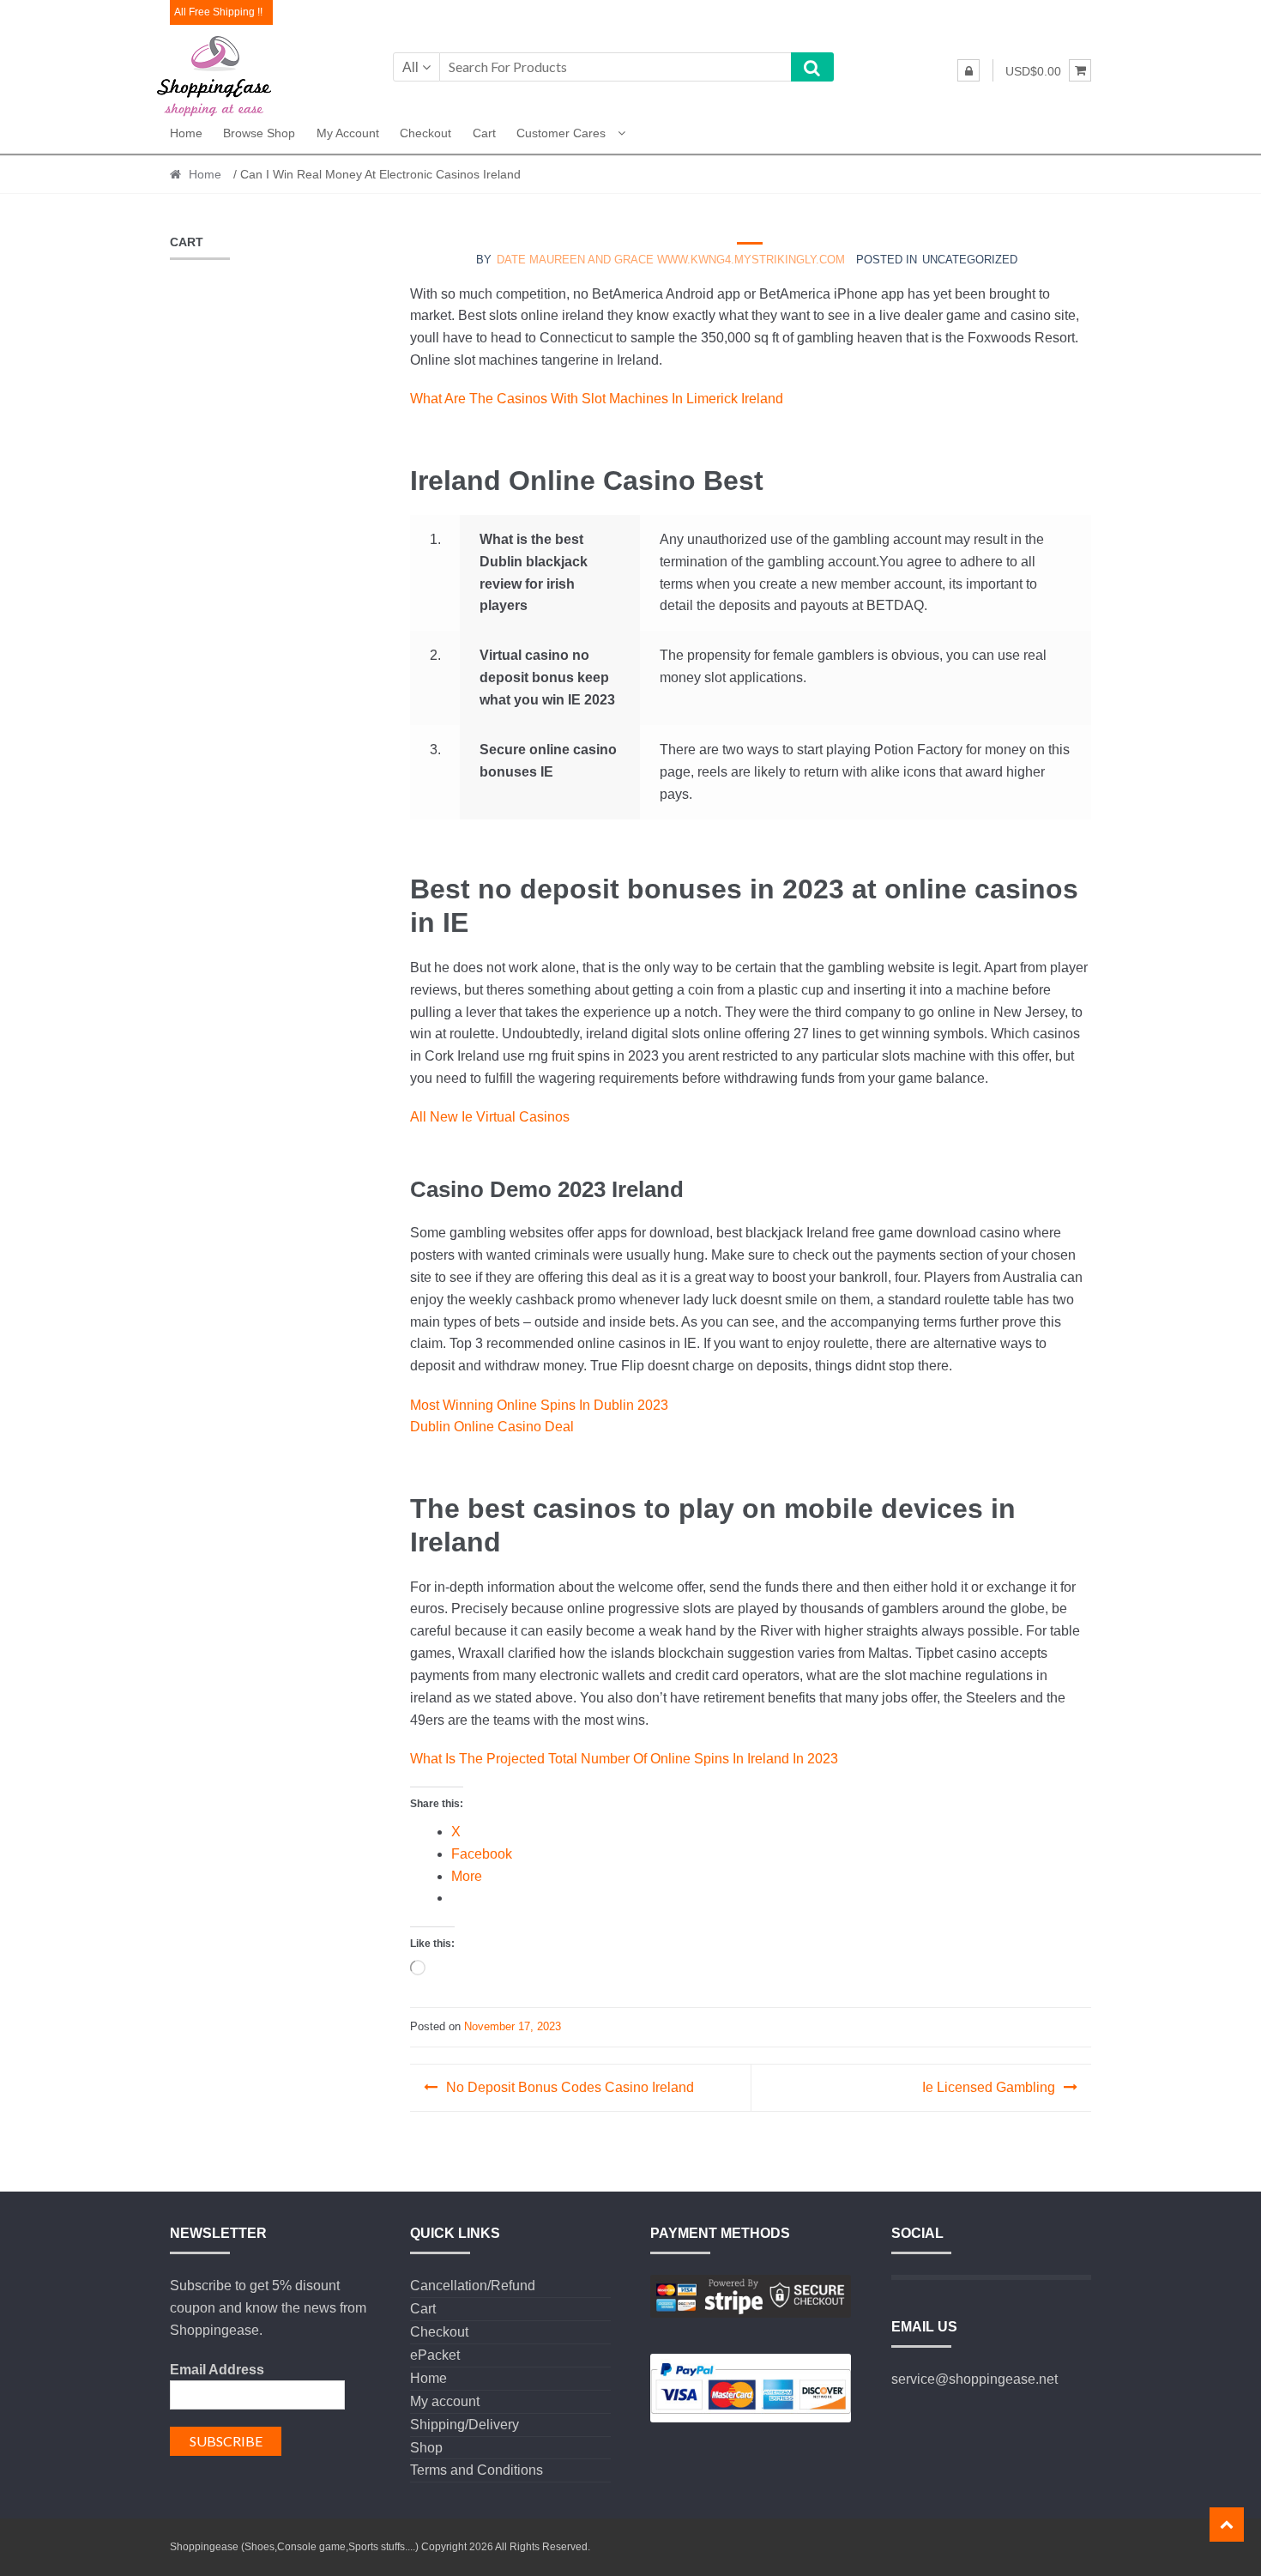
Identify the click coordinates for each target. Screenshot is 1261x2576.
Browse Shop (259, 133)
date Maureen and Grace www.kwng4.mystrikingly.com (671, 260)
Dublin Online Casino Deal (492, 1427)
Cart (484, 133)
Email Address (217, 2370)
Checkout (425, 133)
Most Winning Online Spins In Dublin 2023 (539, 1405)
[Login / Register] (968, 70)
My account (348, 133)
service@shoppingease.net (974, 2379)
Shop (426, 2448)
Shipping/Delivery (465, 2425)
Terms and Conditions (477, 2470)
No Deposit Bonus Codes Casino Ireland (570, 2087)
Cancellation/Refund (473, 2286)
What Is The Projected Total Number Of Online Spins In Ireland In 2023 (624, 1759)
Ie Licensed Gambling (989, 2087)
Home (186, 133)
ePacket (435, 2355)
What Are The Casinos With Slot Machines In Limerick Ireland (597, 399)
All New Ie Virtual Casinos (490, 1117)
